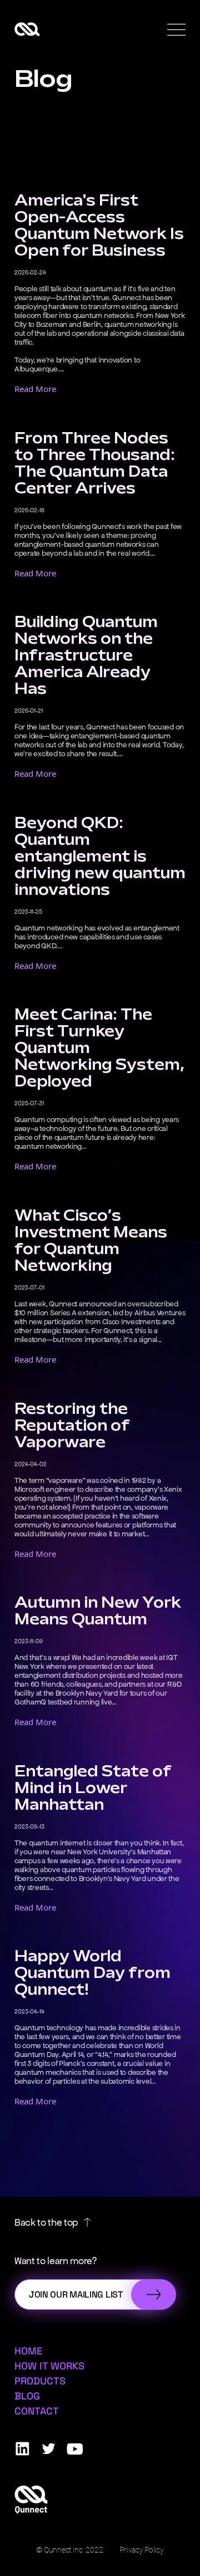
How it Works (49, 2366)
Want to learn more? (56, 2261)
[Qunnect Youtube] (75, 2449)
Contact (37, 2411)
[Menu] (176, 30)
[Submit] (154, 2295)
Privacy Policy (141, 2550)
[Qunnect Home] (27, 29)
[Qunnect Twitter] (49, 2449)
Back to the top (46, 2222)
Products (40, 2381)
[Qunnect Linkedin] (22, 2449)
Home (28, 2351)
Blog (27, 2396)
